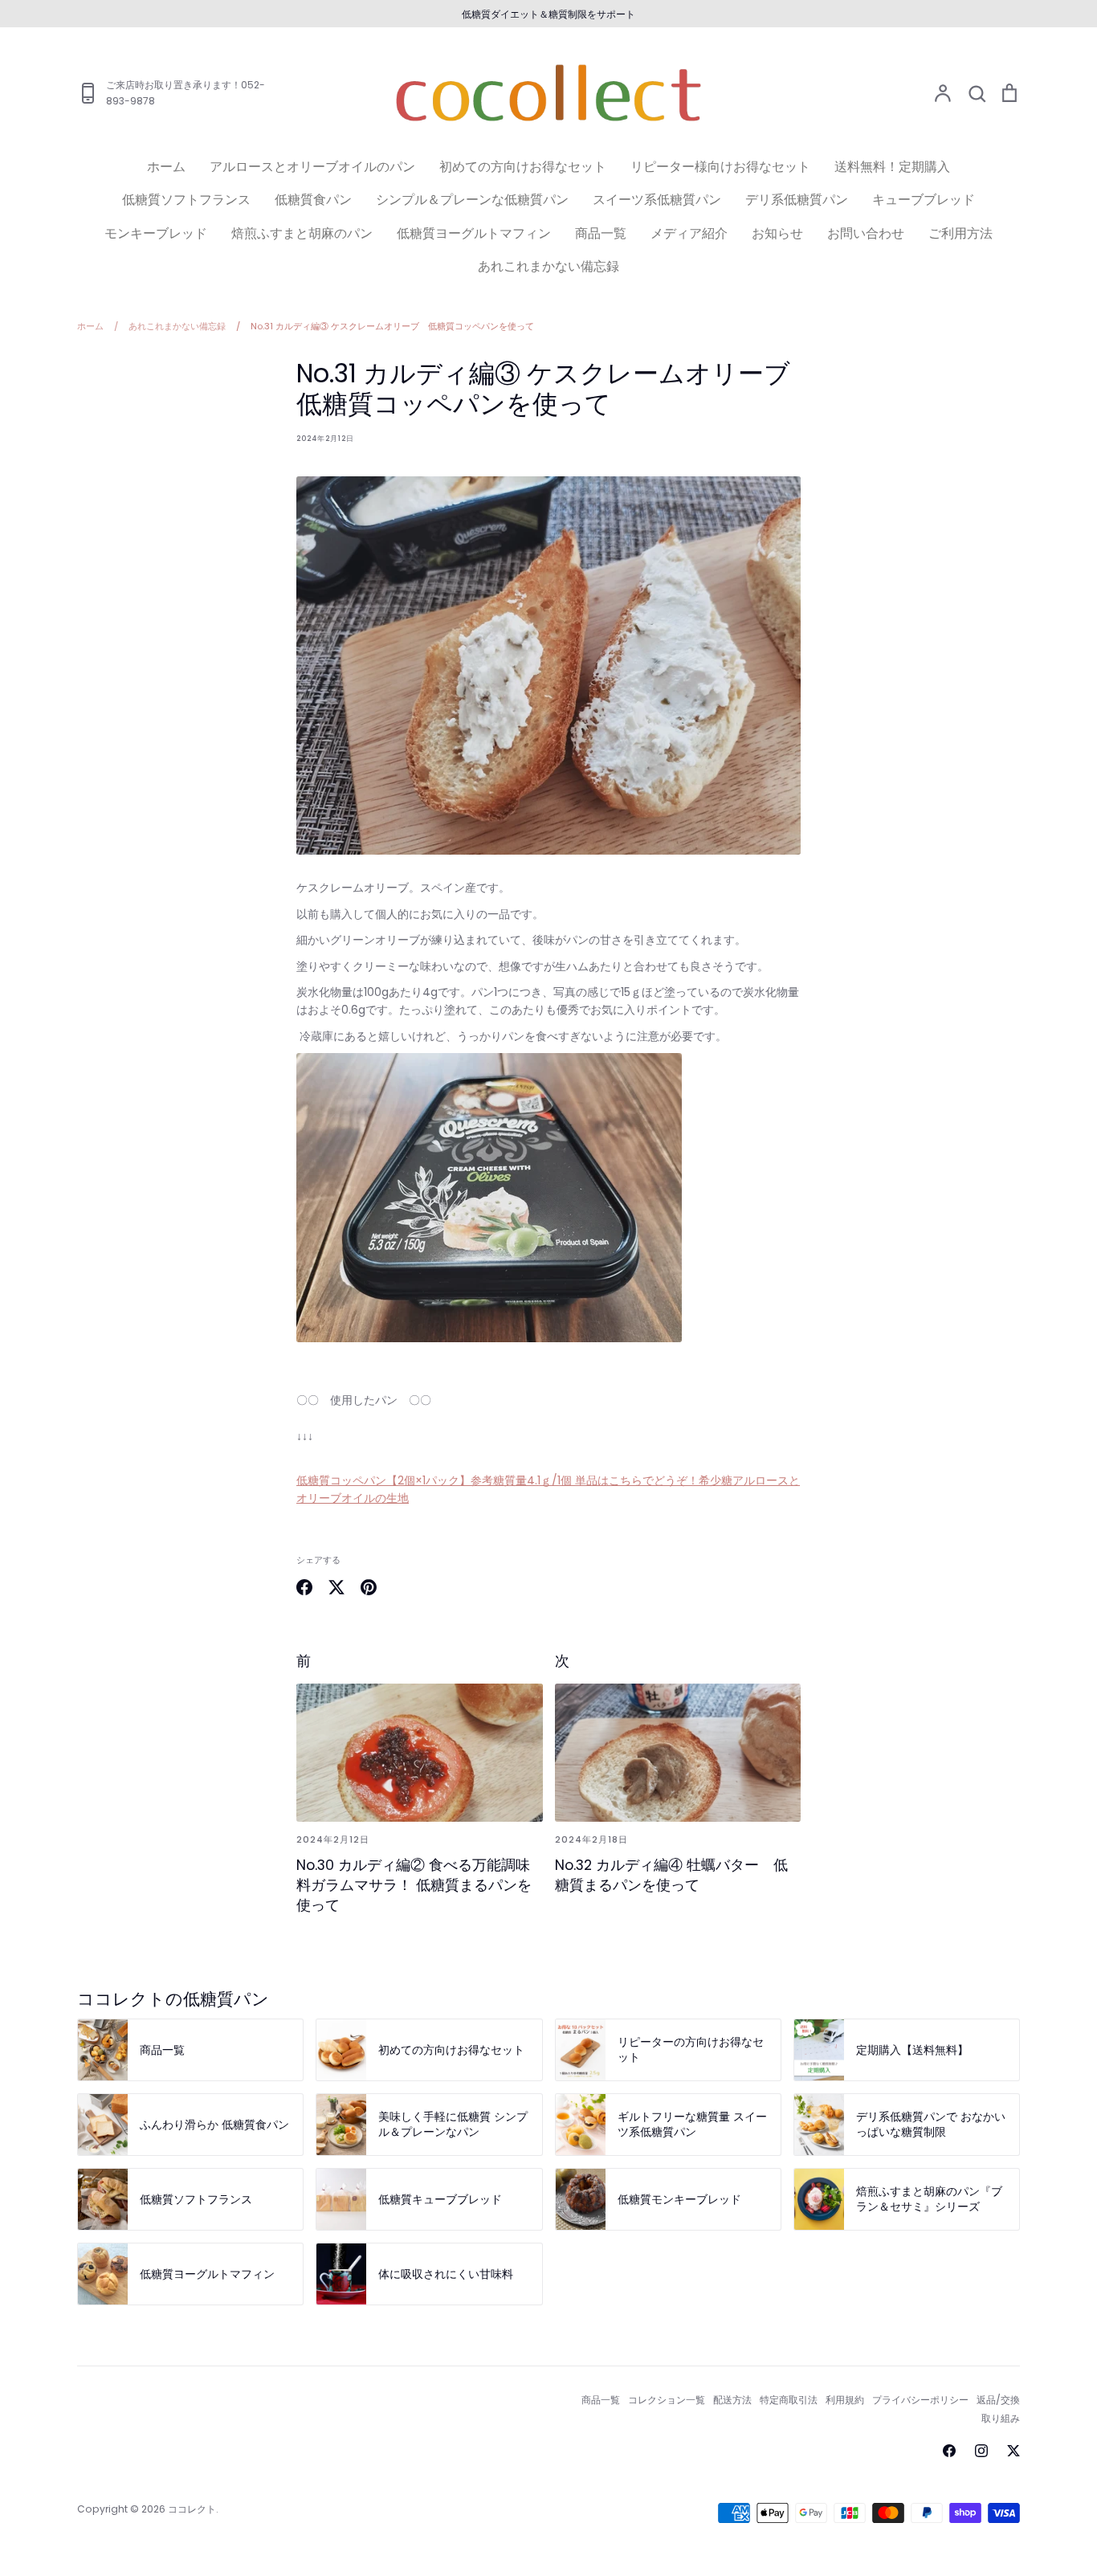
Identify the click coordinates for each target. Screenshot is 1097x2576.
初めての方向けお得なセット (523, 167)
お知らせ (777, 233)
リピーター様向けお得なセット (720, 167)
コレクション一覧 (667, 2400)
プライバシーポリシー (920, 2400)
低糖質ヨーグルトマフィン (474, 233)
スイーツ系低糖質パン (657, 200)
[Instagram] (981, 2451)
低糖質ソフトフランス (186, 200)
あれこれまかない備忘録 (548, 266)
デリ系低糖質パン (797, 200)
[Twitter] (1013, 2451)
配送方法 (732, 2400)
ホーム (166, 167)
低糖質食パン (313, 200)
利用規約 (845, 2400)
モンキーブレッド (156, 233)
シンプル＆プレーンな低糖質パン (472, 200)
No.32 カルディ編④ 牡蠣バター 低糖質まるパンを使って (671, 1875)
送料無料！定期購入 (892, 167)
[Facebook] (949, 2451)
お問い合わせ (866, 233)
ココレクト (192, 2509)
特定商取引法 (789, 2400)
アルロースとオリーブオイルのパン (312, 167)
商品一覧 (601, 233)
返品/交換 (998, 2400)
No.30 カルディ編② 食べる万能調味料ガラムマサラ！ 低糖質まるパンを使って (414, 1885)
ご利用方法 (960, 233)
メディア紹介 (689, 233)
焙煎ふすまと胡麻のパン (302, 233)
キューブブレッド (924, 200)
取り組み (1001, 2418)
